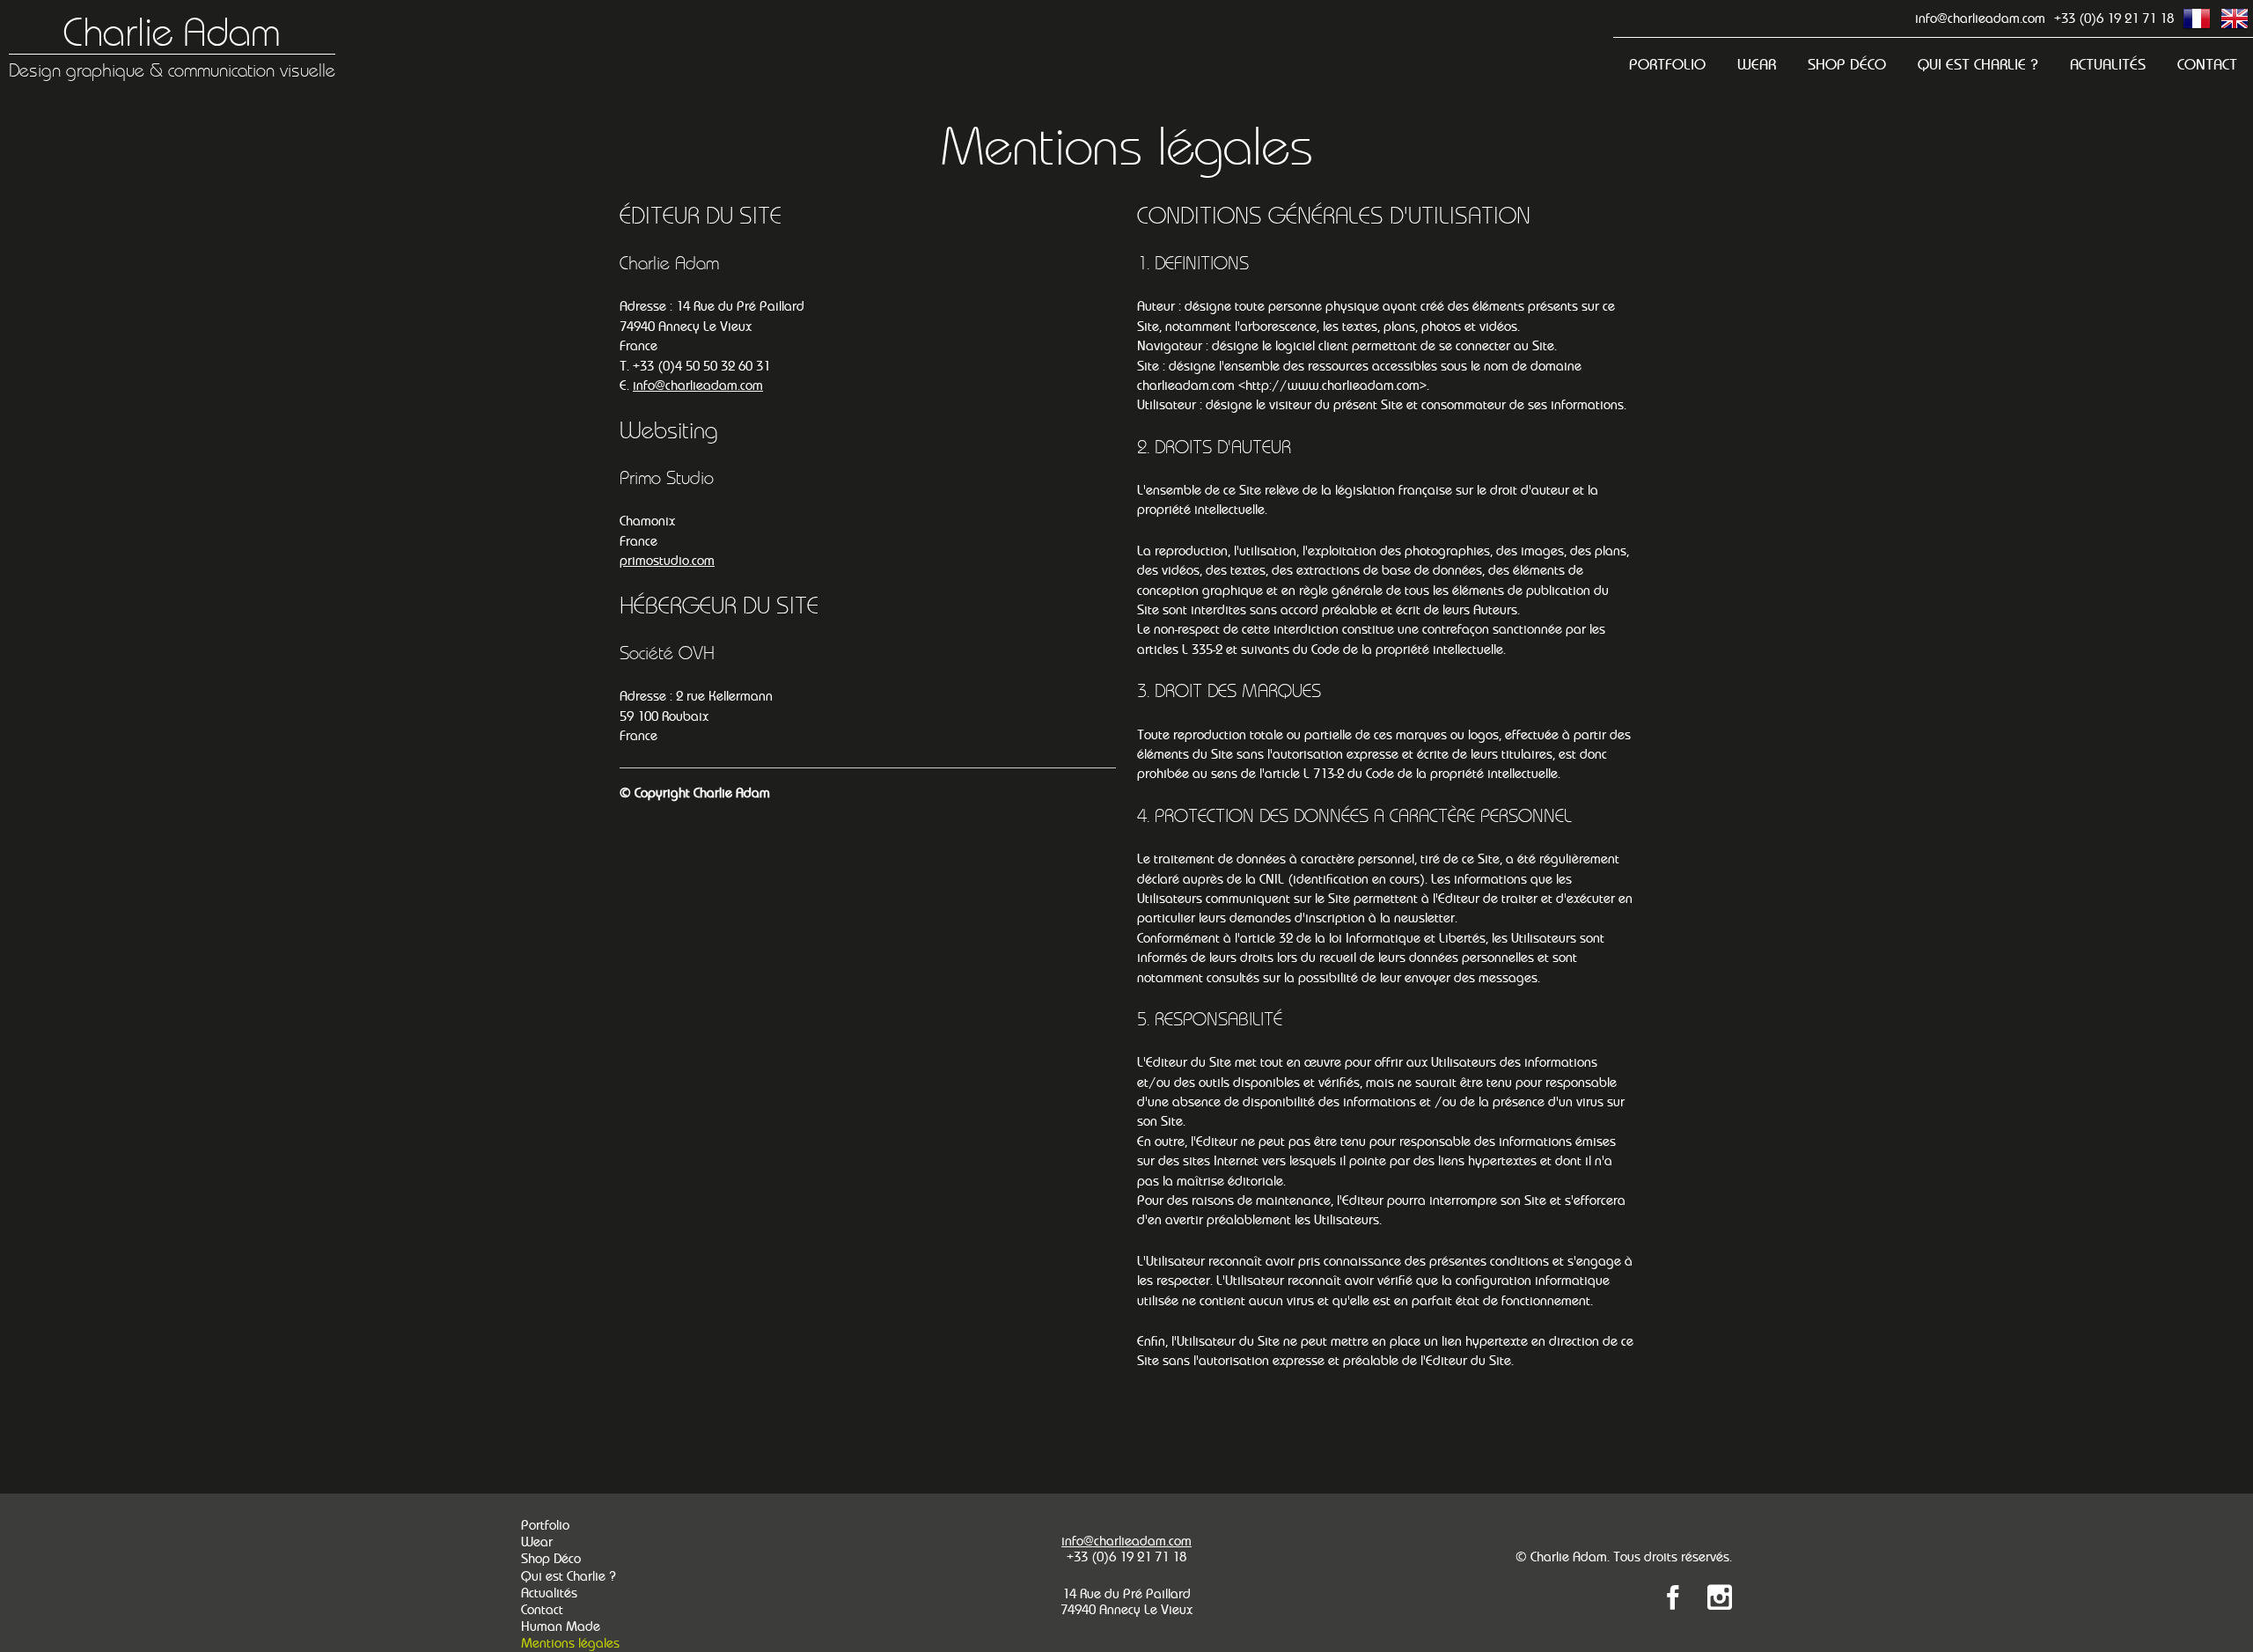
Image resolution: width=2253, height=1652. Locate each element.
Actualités (2108, 65)
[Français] (2197, 18)
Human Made (561, 1626)
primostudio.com (667, 560)
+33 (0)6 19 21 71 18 (2114, 18)
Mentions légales (570, 1643)
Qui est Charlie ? (1978, 65)
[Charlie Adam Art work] (1720, 1601)
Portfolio (1667, 65)
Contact (2207, 65)
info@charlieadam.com (1980, 18)
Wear (1757, 65)
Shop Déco (1847, 65)
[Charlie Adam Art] (1673, 1601)
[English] (2235, 18)
